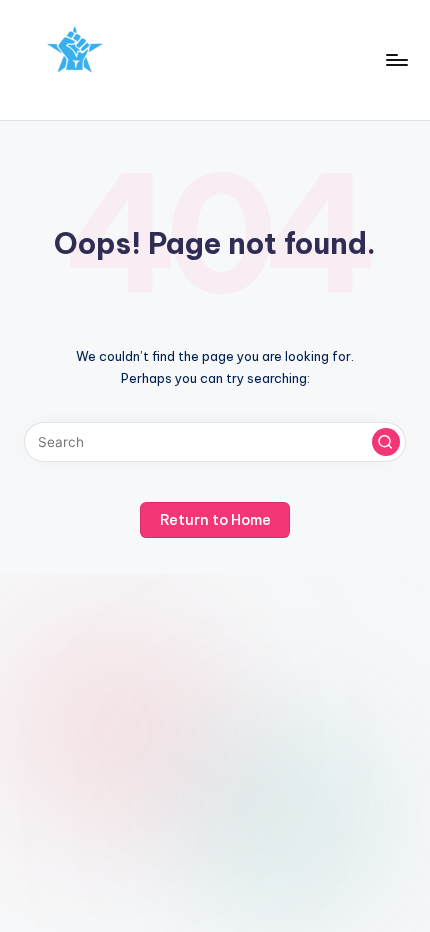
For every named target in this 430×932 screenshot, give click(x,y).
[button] (386, 442)
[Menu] (396, 59)
